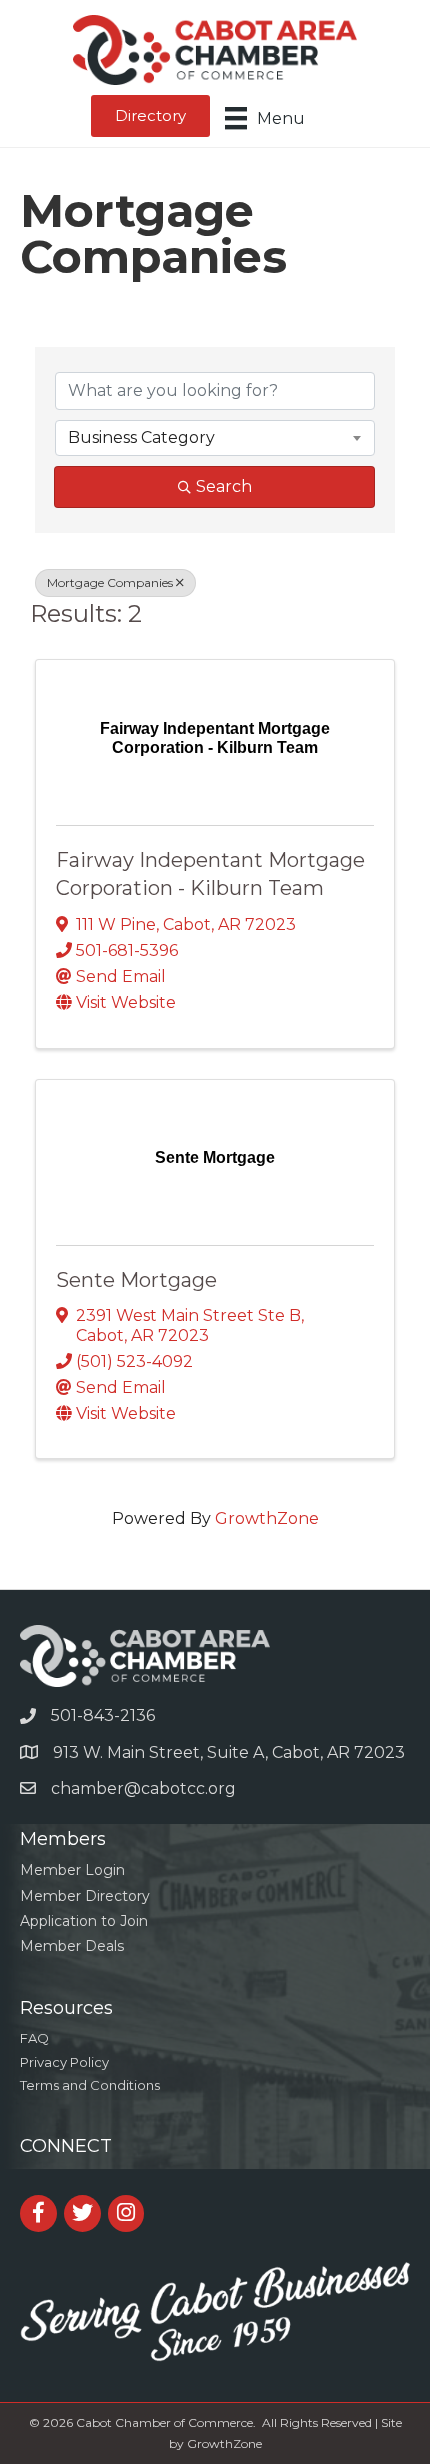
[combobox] (215, 438)
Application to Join (84, 1921)
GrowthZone (267, 1518)
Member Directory (85, 1896)
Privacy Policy (64, 2062)
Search (224, 486)
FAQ (34, 2038)
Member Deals (72, 1946)
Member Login (72, 1870)
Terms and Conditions (90, 2085)
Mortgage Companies (110, 582)
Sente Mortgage (136, 1280)
